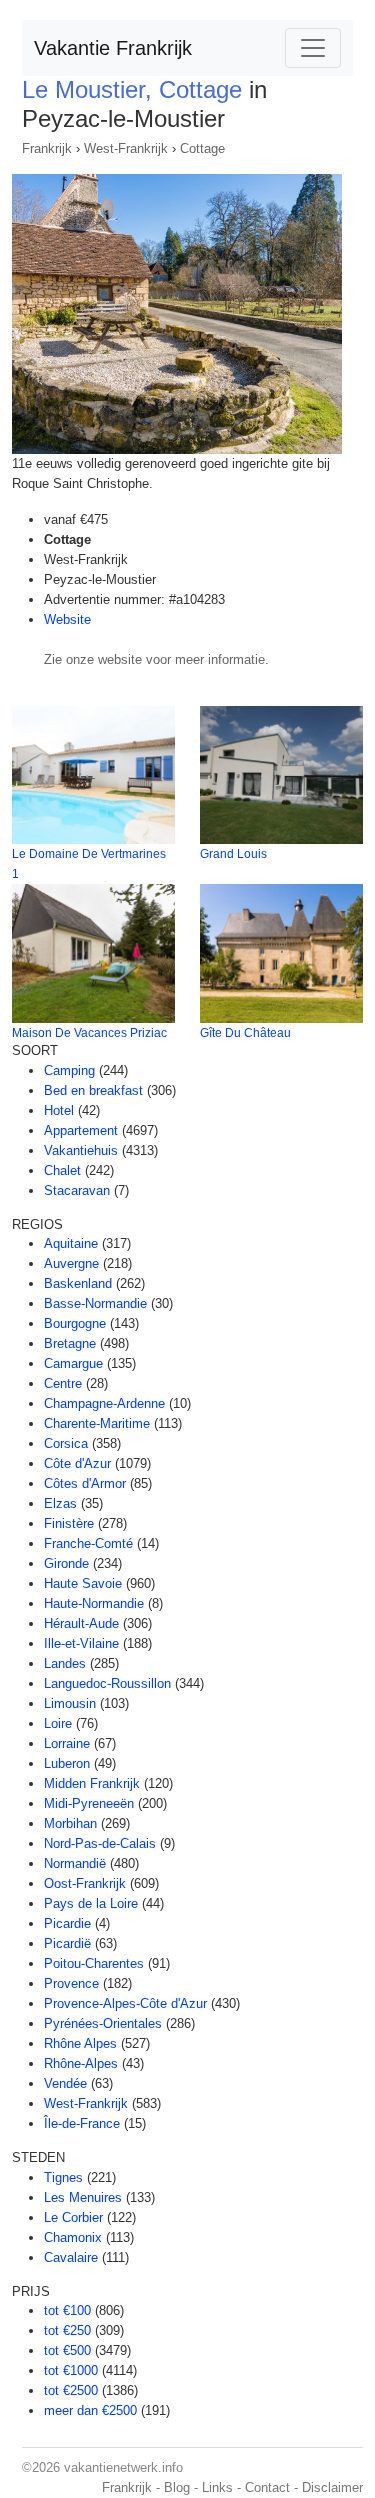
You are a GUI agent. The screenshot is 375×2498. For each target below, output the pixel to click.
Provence (71, 1983)
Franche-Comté (88, 1543)
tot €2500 (71, 2390)
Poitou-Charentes (94, 1963)
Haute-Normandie (94, 1603)
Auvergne (71, 1263)
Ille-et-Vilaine (81, 1643)
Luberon (67, 1763)
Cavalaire (71, 2257)
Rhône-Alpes (81, 2063)
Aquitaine (71, 1243)
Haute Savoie (83, 1583)
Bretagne (70, 1343)
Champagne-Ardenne (104, 1403)
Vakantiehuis (81, 1150)
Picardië (67, 1943)
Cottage (202, 148)
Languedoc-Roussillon (107, 1683)
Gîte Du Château (245, 1033)
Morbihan (70, 1823)
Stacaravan (77, 1190)
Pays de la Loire (91, 1903)
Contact (267, 2487)
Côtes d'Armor (85, 1483)
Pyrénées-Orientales (103, 2023)
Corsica (66, 1443)
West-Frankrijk (126, 148)
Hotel (59, 1110)
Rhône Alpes (80, 2043)
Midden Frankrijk (92, 1783)
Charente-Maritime (97, 1423)
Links (217, 2487)
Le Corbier (73, 2217)
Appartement (81, 1130)
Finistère (69, 1523)
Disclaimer (332, 2487)
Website (67, 619)
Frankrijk (47, 148)
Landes (65, 1663)
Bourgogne (75, 1323)
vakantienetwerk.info (123, 2467)
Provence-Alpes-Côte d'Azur (125, 2003)
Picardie (67, 1923)
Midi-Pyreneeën (89, 1803)
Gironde (66, 1563)
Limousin (70, 1703)
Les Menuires (83, 2197)
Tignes (63, 2177)
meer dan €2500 (90, 2410)
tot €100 (67, 2310)
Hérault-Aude (81, 1623)
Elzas (60, 1503)
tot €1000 (71, 2370)
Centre (63, 1383)
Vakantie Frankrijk (113, 48)
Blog (177, 2487)
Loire (58, 1723)
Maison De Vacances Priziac (89, 1033)
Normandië (75, 1863)
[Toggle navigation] (313, 48)
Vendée (65, 2083)
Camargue (73, 1363)
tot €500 (67, 2350)
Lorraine (67, 1743)
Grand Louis (233, 854)
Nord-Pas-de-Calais (100, 1843)
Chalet (62, 1170)
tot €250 (67, 2330)
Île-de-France (82, 2123)
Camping (69, 1070)
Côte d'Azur (77, 1463)
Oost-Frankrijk (85, 1883)
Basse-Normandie (95, 1303)
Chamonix (73, 2237)
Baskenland (78, 1283)
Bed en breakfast (93, 1090)
